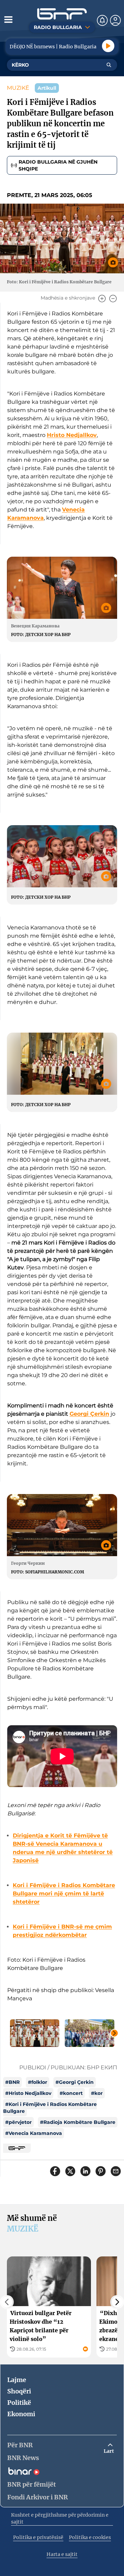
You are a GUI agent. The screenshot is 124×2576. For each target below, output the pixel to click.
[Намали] (113, 299)
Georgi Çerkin (89, 1414)
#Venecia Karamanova (34, 2133)
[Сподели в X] (70, 2171)
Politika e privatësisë (38, 2537)
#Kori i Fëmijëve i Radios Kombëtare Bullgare (50, 2108)
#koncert (71, 2093)
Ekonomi (21, 2414)
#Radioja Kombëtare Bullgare (78, 2122)
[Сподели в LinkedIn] (85, 2171)
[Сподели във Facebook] (55, 2171)
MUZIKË (18, 88)
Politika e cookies (90, 2537)
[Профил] (115, 20)
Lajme (17, 2380)
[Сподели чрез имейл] (116, 2171)
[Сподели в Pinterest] (101, 2171)
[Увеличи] (102, 299)
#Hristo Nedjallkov (28, 2093)
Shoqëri (19, 2391)
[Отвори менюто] (8, 19)
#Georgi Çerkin (75, 2082)
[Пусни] (108, 46)
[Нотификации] (102, 20)
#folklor (38, 2082)
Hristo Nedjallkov (72, 435)
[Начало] (62, 14)
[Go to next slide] (114, 2033)
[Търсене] (109, 65)
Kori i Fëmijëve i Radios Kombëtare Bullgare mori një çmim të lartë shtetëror (64, 1894)
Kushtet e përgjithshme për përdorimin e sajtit (60, 2518)
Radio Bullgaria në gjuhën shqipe (58, 165)
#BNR (12, 2082)
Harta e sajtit (62, 2554)
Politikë (19, 2403)
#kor (97, 2093)
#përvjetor (18, 2122)
